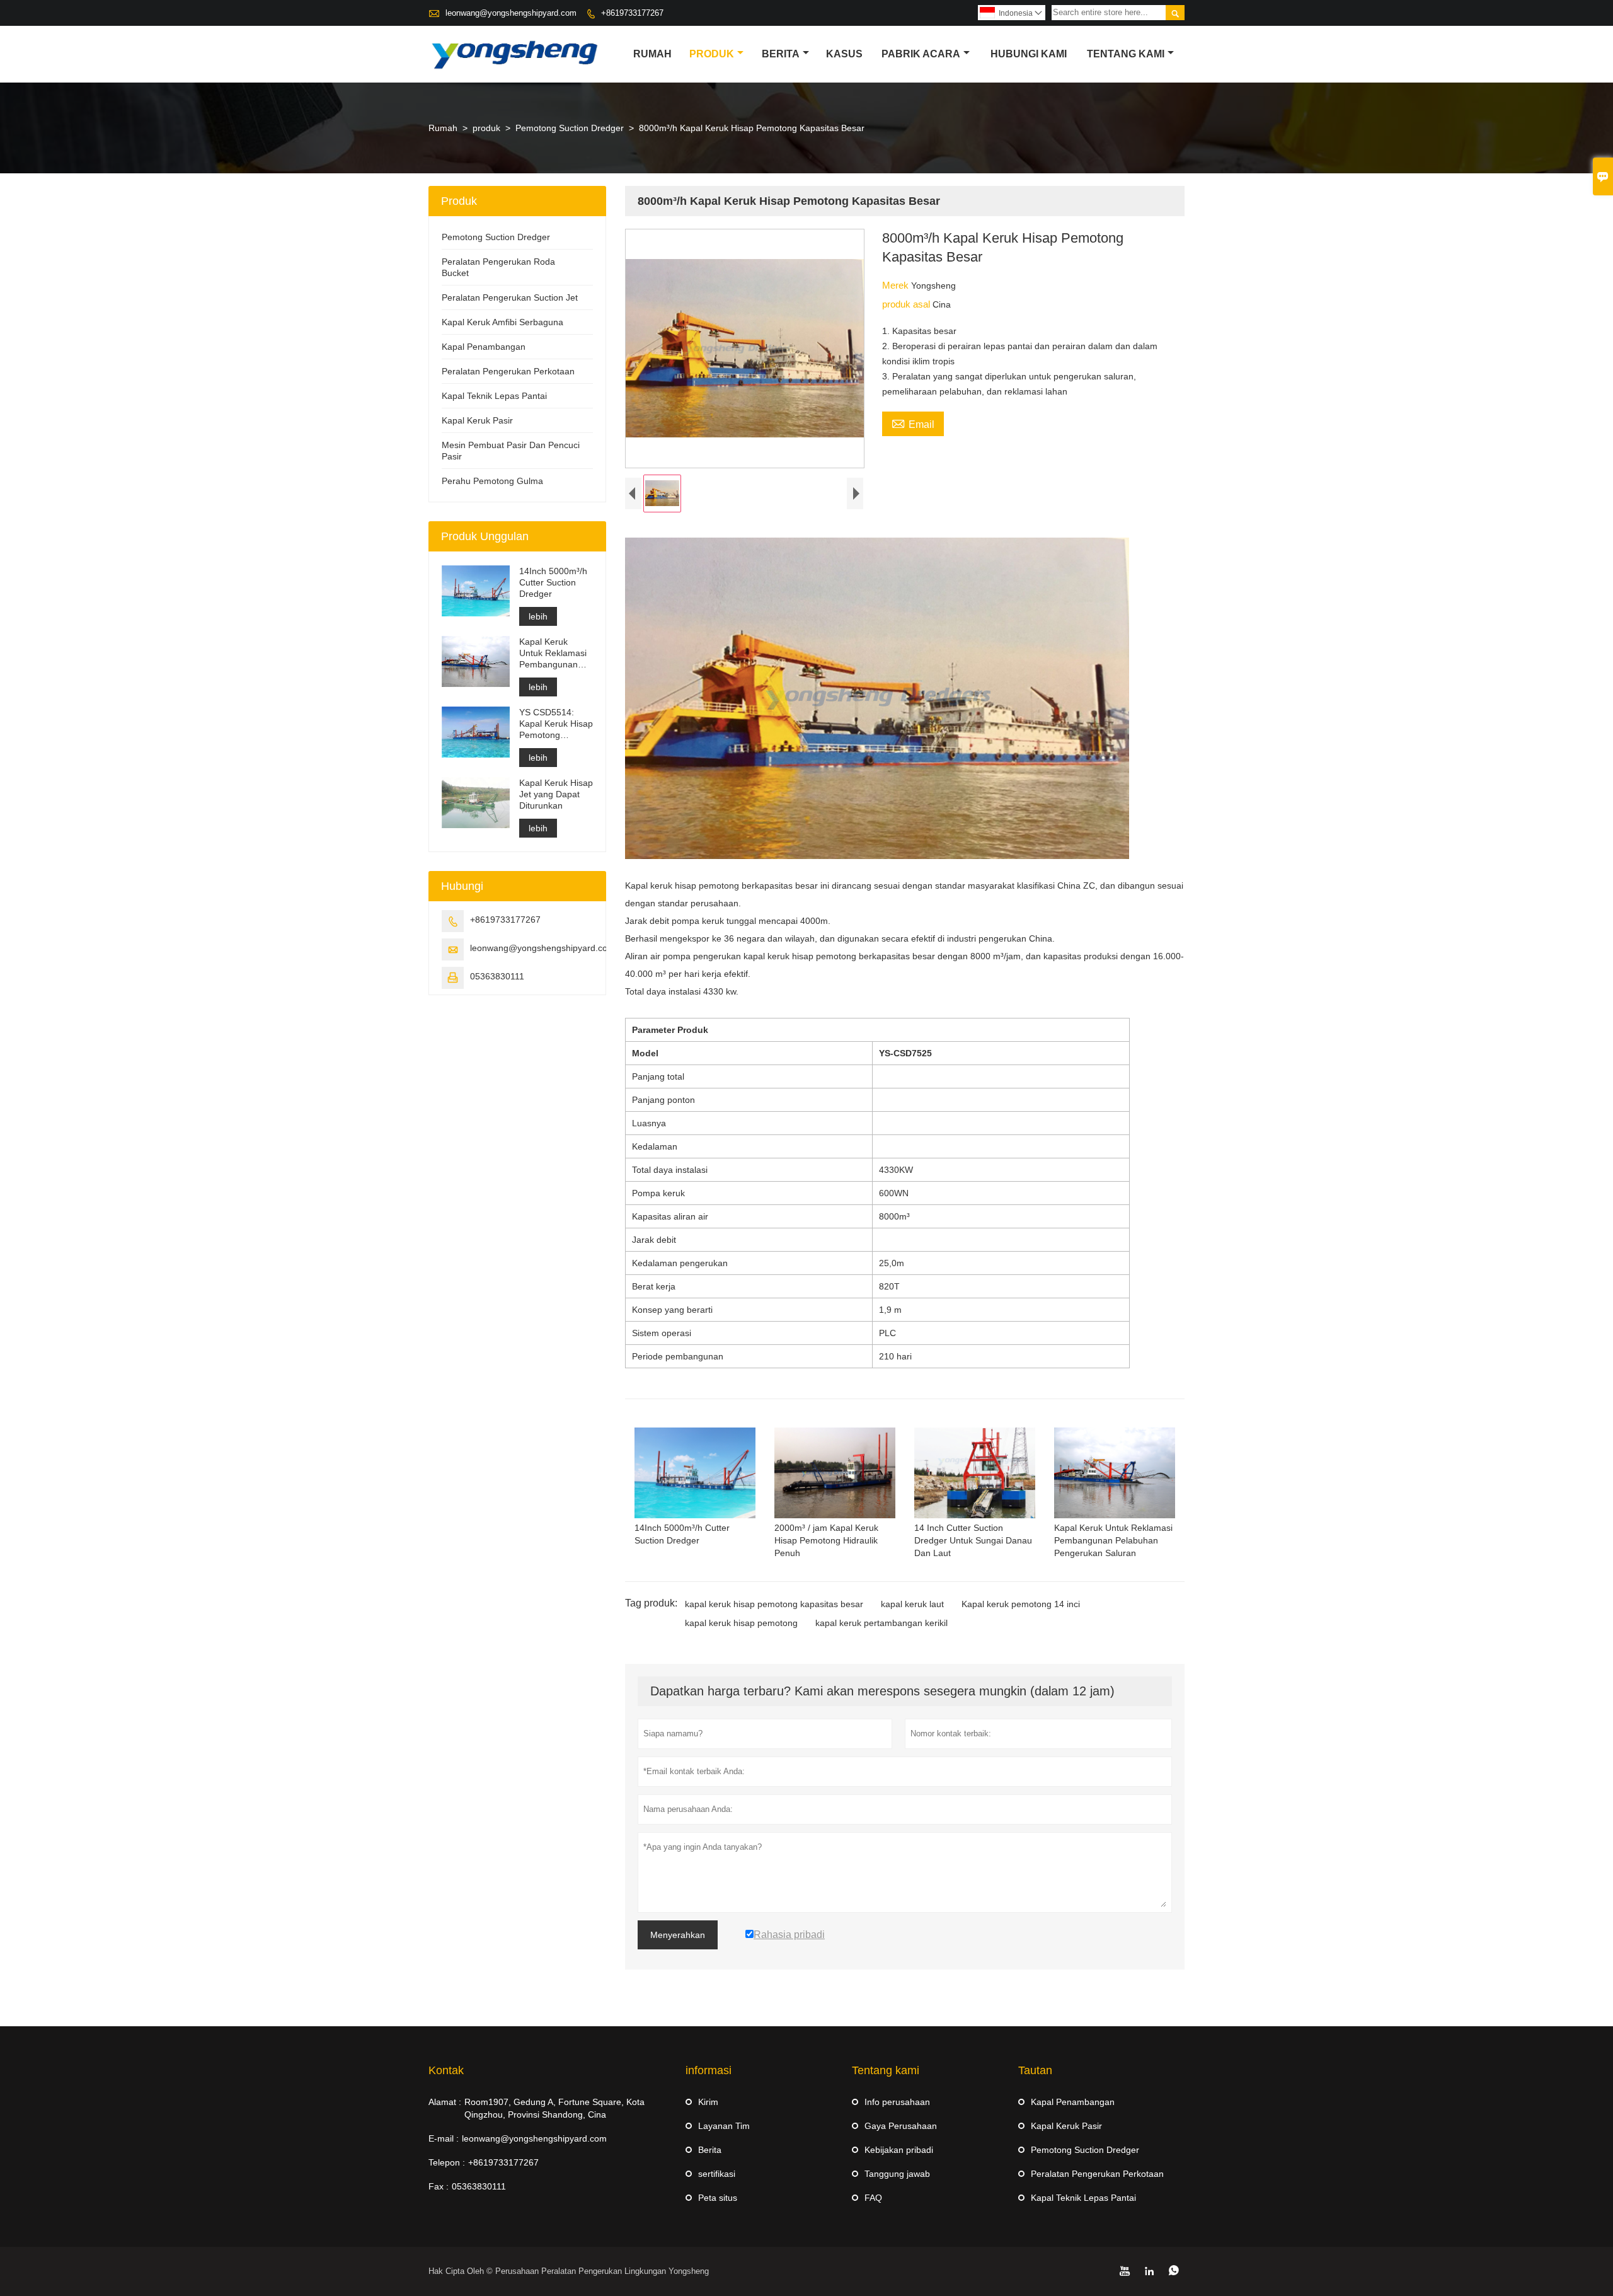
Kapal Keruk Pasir (477, 420)
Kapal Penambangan (484, 347)
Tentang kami (1126, 54)
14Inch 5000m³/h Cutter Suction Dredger (553, 582)
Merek (897, 285)
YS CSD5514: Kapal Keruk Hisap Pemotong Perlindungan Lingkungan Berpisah (556, 724)
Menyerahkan (678, 1935)
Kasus (844, 54)
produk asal (907, 304)
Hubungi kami (1029, 54)
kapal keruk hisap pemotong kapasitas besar (774, 1604)
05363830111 (497, 976)
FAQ (873, 2198)
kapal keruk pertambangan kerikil (881, 1623)
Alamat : (445, 2102)
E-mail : (444, 2138)
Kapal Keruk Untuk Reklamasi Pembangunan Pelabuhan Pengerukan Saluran (553, 653)
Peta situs (718, 2198)
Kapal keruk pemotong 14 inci (1021, 1604)
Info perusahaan (897, 2102)
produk (712, 54)
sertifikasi (717, 2174)
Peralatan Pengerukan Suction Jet (510, 297)
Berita (781, 54)
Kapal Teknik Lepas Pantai (494, 396)
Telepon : (447, 2162)
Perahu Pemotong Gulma (492, 481)
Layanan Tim (724, 2126)
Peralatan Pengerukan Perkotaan (508, 371)
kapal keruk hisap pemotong (741, 1623)
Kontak (446, 2070)
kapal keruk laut (912, 1604)
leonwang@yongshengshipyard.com (511, 13)
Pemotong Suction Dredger (570, 128)
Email (913, 423)
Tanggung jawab (897, 2174)
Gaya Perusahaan (901, 2126)
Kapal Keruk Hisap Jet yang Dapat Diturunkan (556, 794)
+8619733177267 (632, 13)
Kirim (708, 2102)
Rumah (652, 54)
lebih (538, 616)
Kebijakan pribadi (899, 2150)
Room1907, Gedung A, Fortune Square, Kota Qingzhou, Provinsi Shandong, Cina (554, 2108)
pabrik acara (921, 54)
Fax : (439, 2186)
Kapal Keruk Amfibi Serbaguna (502, 322)
